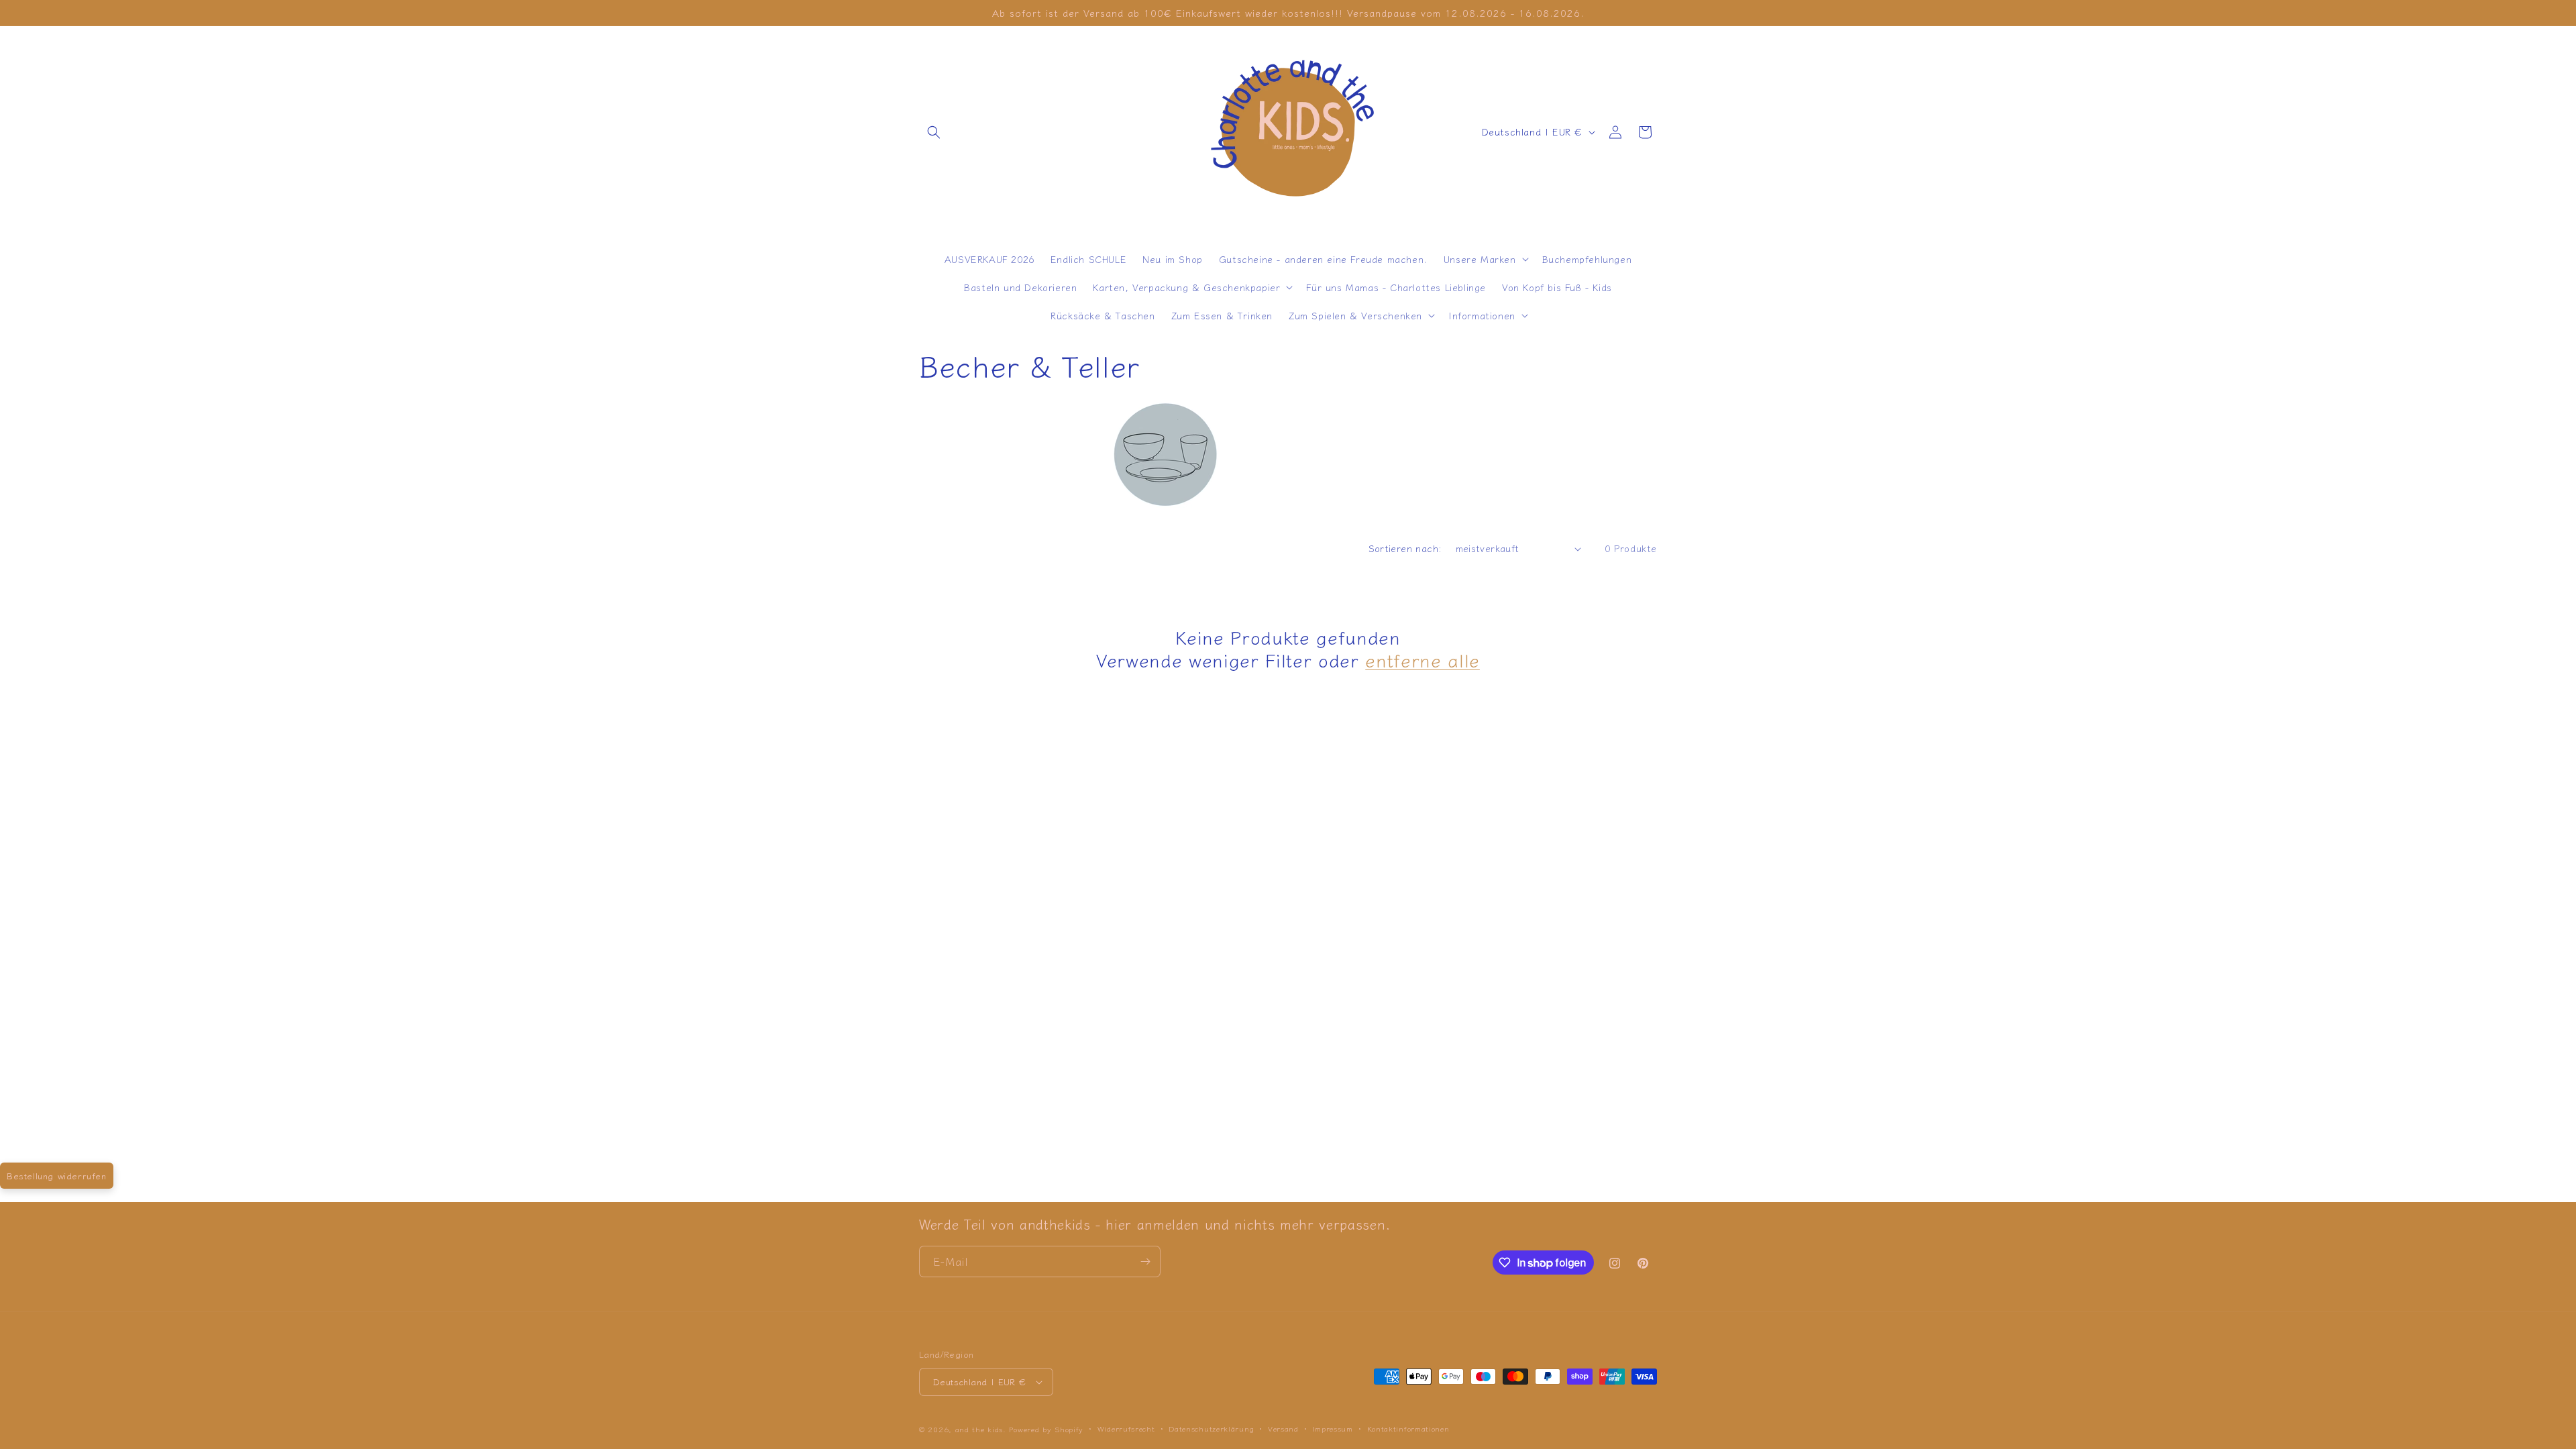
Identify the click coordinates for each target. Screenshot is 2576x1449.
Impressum (1333, 1428)
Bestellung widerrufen (57, 1176)
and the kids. (982, 1429)
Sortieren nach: (1405, 548)
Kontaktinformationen (1408, 1428)
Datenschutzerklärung (1211, 1428)
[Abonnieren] (1145, 1262)
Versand (1283, 1428)
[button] (934, 132)
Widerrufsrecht (1126, 1428)
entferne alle (1423, 660)
